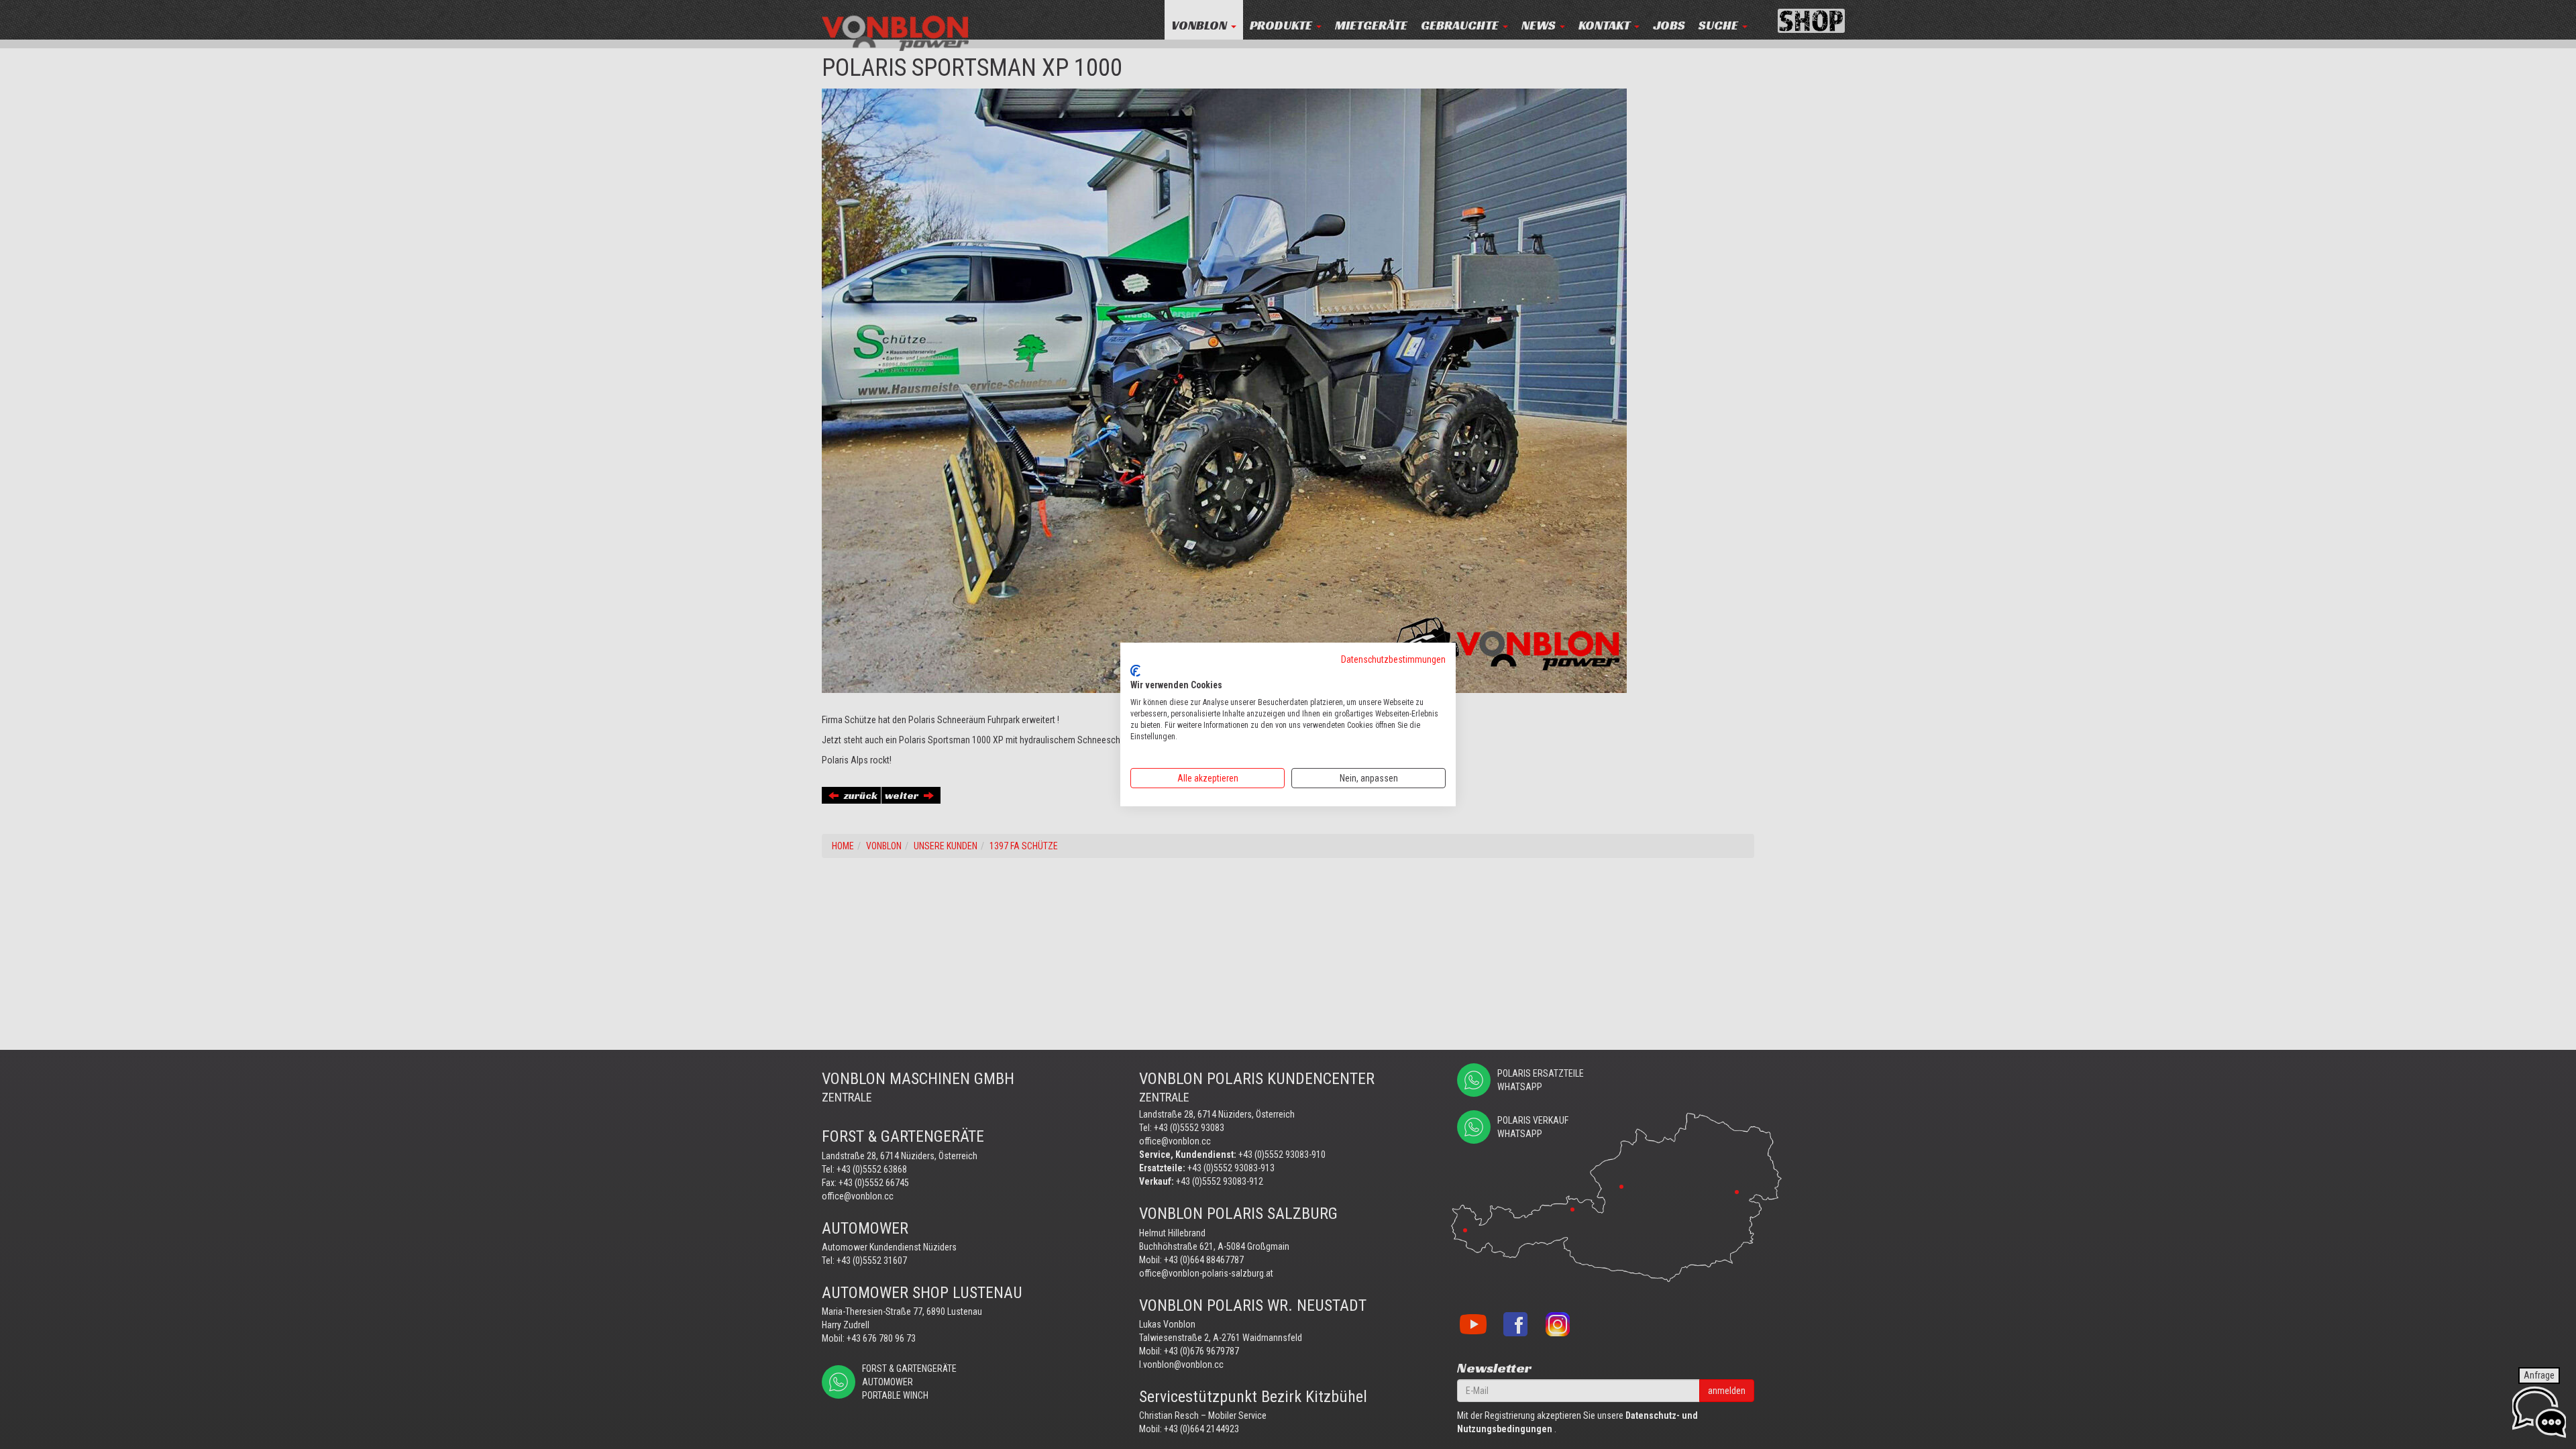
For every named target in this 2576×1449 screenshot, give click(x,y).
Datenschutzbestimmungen (1393, 659)
